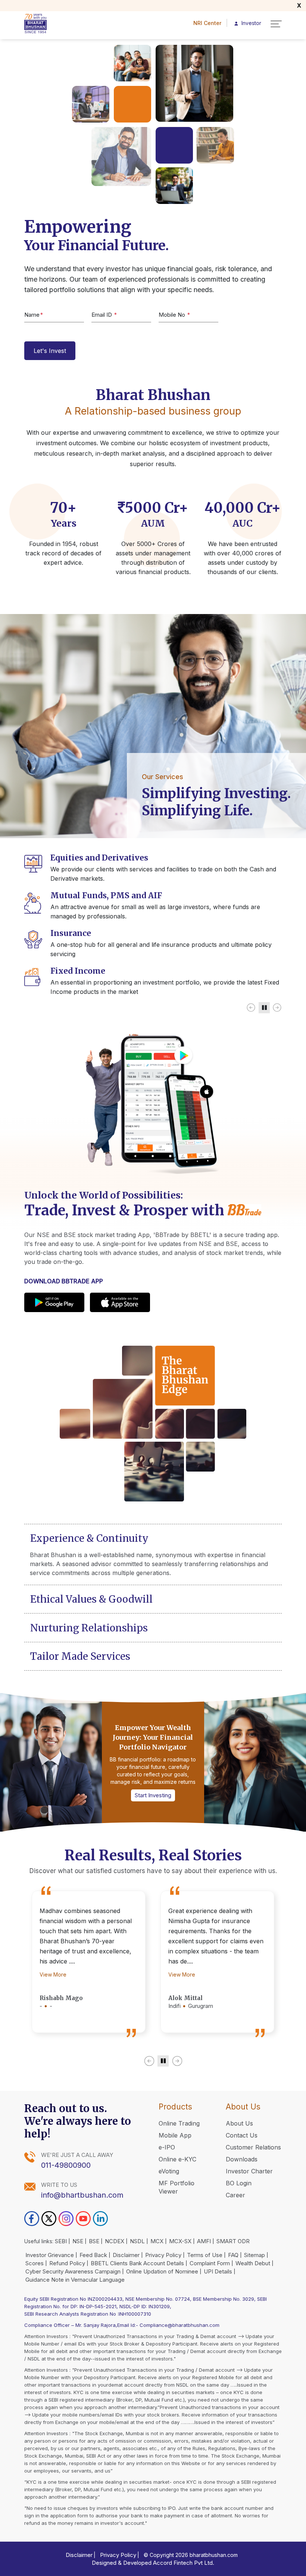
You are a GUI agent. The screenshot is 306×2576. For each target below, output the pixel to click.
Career (235, 2195)
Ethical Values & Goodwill (91, 1599)
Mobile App (175, 2135)
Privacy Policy (163, 2255)
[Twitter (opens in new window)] (49, 2219)
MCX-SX (180, 2241)
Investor (248, 23)
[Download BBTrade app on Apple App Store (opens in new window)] (120, 1302)
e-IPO (167, 2147)
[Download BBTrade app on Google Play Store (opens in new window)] (54, 1302)
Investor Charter (249, 2171)
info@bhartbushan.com (82, 2195)
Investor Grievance (50, 2255)
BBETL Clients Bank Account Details (137, 2263)
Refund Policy (67, 2263)
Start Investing (153, 1795)
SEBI (61, 2241)
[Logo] (43, 24)
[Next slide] (277, 1008)
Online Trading (179, 2123)
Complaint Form (210, 2263)
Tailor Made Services (80, 1656)
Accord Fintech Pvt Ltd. (184, 2563)
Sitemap (255, 2255)
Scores (35, 2263)
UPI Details (218, 2271)
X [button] (299, 5)
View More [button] (53, 1974)
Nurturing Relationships (89, 1628)
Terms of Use (205, 2255)
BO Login (239, 2183)
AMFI (204, 2241)
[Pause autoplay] (264, 1008)
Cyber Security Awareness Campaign (73, 2271)
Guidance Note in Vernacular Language (75, 2280)
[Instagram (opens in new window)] (66, 2219)
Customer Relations (253, 2147)
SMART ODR (233, 2241)
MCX (157, 2241)
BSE (94, 2241)
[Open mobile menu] (276, 24)
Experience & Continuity (89, 1538)
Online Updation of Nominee (162, 2271)
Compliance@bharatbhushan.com (179, 2325)
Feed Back (93, 2255)
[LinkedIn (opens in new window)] (100, 2219)
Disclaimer (126, 2255)
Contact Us (242, 2135)
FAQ (233, 2255)
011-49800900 (66, 2165)
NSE (78, 2241)
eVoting (169, 2171)
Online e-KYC (177, 2159)
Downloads (242, 2159)
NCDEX (115, 2241)
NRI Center (207, 23)
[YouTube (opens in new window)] (83, 2219)
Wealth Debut (253, 2263)
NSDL (137, 2241)
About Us (239, 2123)
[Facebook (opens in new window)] (32, 2219)
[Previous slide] (251, 1008)
